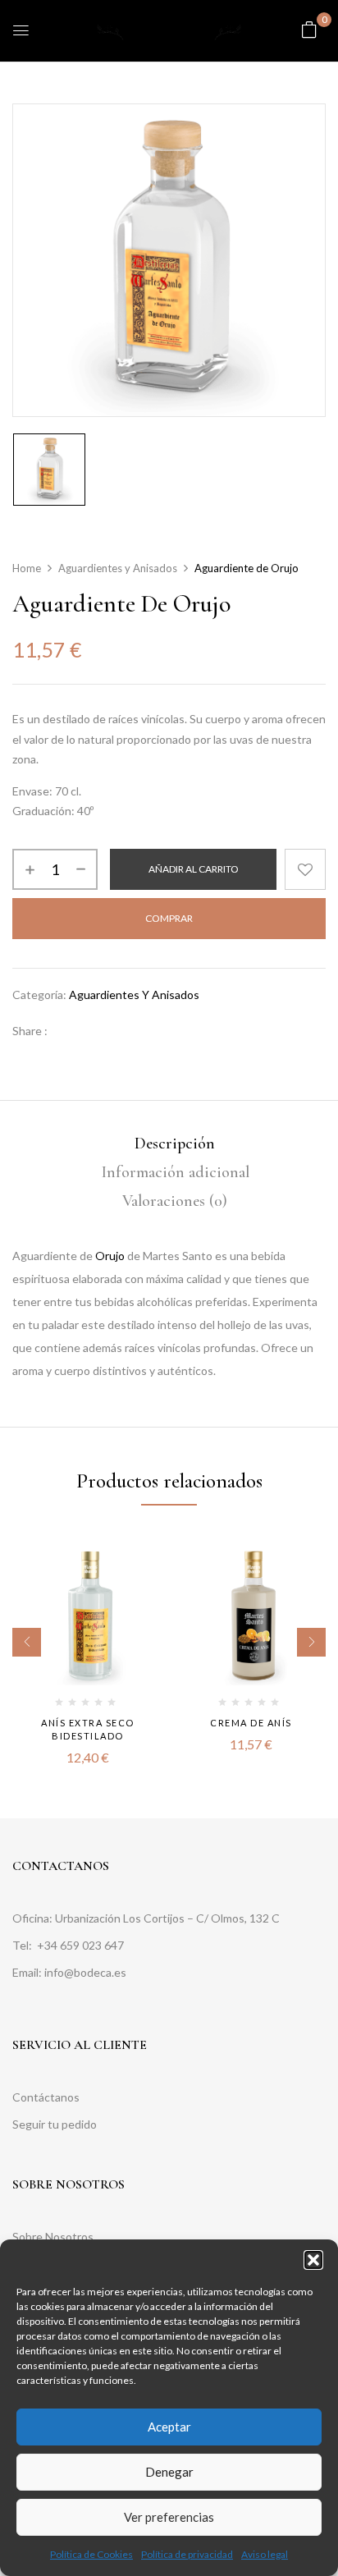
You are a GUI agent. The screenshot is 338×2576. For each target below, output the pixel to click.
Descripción (175, 1144)
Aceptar (169, 2427)
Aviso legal (265, 2554)
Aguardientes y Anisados (118, 568)
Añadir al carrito (194, 869)
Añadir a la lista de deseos (305, 869)
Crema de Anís (251, 1723)
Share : (30, 1031)
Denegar (169, 2472)
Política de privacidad (187, 2554)
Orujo (110, 1256)
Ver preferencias (169, 2517)
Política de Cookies (91, 2554)
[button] (313, 2260)
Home (27, 568)
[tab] (175, 1144)
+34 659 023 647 (82, 1945)
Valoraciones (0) (175, 1201)
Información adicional (175, 1172)
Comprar (169, 918)
